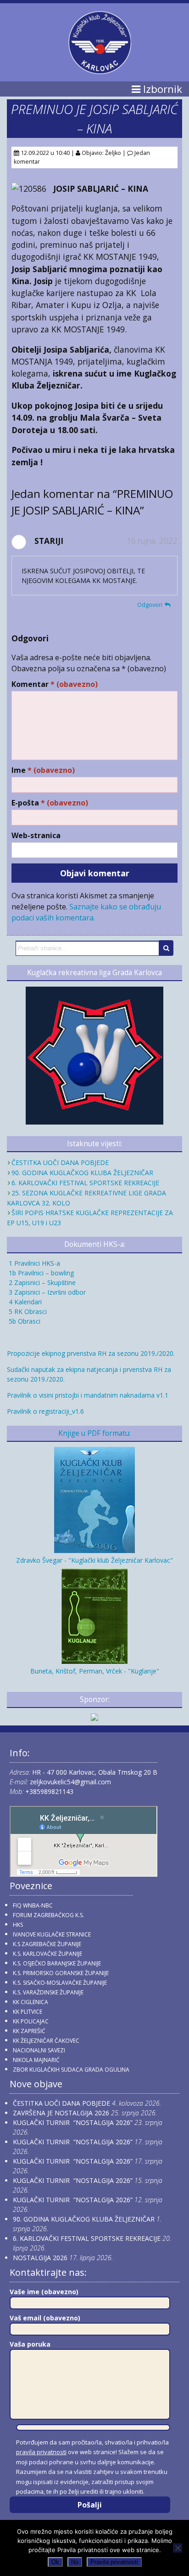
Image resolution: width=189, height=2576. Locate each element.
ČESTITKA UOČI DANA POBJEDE (60, 1162)
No (75, 2562)
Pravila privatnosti (114, 2562)
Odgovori (150, 605)
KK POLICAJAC (31, 2021)
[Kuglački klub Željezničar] (100, 70)
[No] (178, 2548)
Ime (43, 770)
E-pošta (50, 803)
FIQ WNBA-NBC (33, 1905)
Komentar (55, 684)
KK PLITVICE (28, 2012)
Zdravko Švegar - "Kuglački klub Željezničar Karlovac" (94, 1560)
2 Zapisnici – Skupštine (41, 1282)
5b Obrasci (24, 1321)
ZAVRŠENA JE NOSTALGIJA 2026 (61, 2113)
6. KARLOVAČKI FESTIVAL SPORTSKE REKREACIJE (85, 1183)
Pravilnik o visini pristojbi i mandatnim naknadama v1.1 (88, 1395)
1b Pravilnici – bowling (40, 1273)
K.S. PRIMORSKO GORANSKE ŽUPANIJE (61, 1973)
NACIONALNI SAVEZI (39, 2050)
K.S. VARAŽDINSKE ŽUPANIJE (48, 1992)
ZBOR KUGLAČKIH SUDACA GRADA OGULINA (71, 2070)
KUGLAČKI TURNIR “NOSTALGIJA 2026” (73, 2122)
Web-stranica (36, 836)
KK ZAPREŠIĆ (29, 2031)
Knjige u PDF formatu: (94, 1433)
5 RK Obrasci (27, 1311)
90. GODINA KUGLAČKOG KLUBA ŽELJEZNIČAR (82, 1173)
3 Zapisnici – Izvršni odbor (46, 1292)
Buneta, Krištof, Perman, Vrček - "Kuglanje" (95, 1671)
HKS (18, 1925)
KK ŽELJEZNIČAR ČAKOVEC (46, 2041)
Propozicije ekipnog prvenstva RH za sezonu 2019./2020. (91, 1353)
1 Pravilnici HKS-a (33, 1263)
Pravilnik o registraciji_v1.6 (45, 1411)
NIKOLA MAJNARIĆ (36, 2060)
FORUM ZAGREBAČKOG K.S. (48, 1915)
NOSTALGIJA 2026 (40, 2258)
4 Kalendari (24, 1302)
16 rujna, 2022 (152, 541)
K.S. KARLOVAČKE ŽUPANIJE (47, 1954)
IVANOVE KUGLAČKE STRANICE (52, 1934)
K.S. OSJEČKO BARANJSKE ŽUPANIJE (57, 1963)
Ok (55, 2562)
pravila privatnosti (41, 2452)
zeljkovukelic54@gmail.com (70, 1782)
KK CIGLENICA (31, 2002)
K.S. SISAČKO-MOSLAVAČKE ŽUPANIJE (60, 1983)
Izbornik (161, 89)
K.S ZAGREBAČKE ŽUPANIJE (47, 1944)
